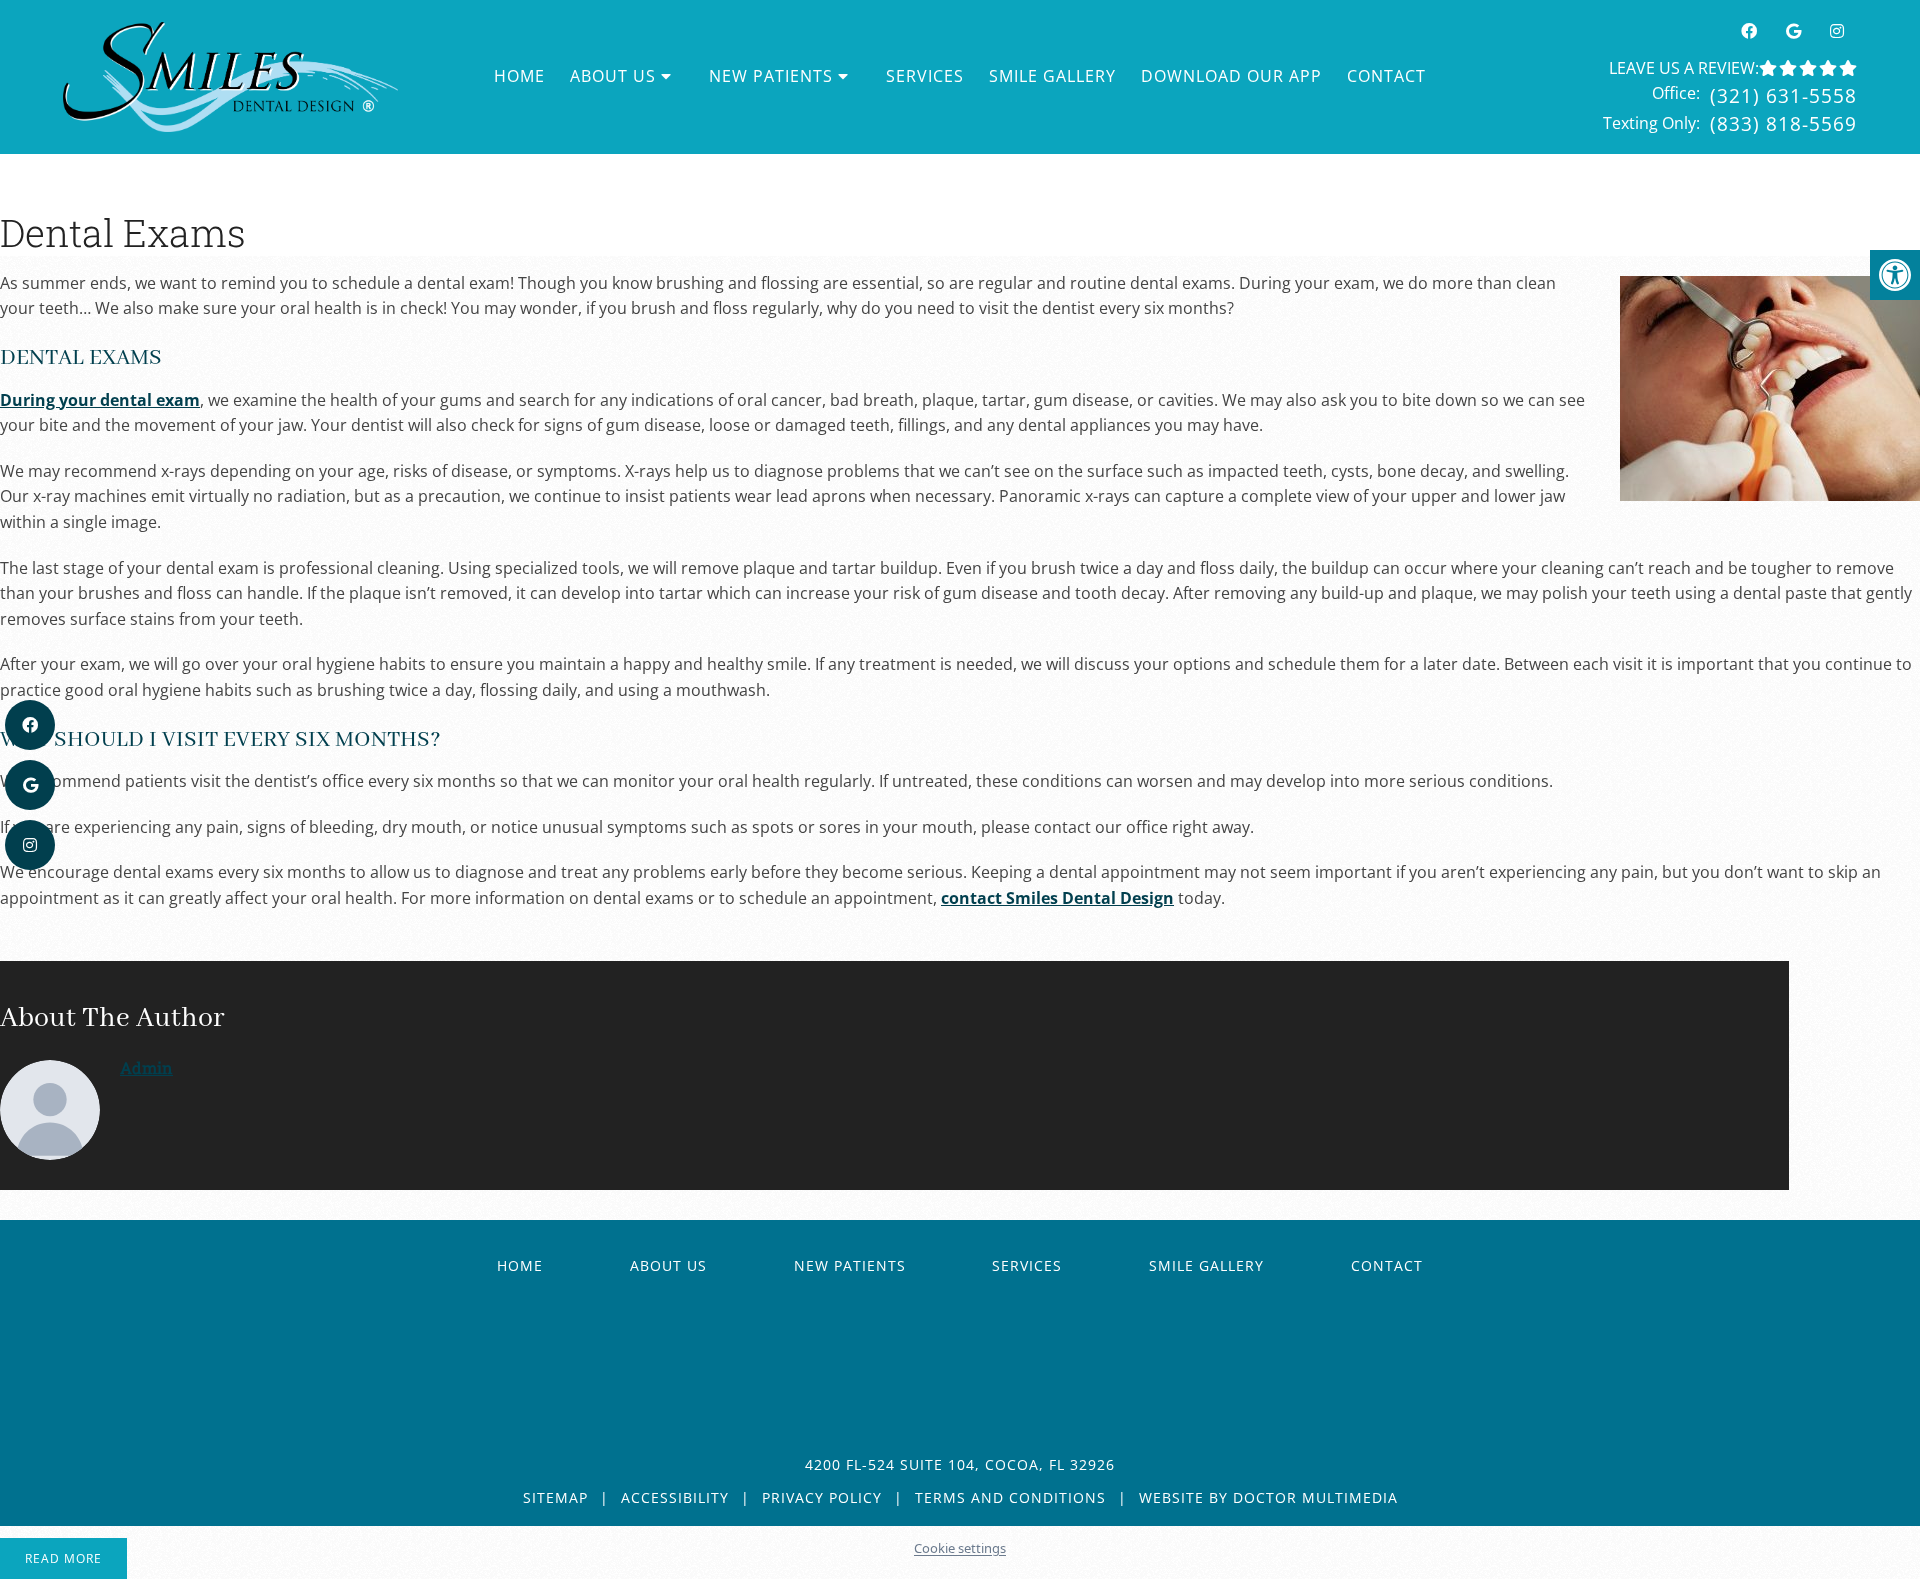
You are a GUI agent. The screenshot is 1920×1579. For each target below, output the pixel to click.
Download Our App (1231, 76)
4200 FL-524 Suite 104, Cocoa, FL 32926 (960, 1464)
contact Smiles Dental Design (1057, 898)
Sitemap (555, 1497)
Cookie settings (960, 1548)
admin (146, 1067)
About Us (668, 1265)
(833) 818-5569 (1783, 124)
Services (925, 76)
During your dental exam (100, 400)
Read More (63, 1558)
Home (519, 76)
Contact (1386, 76)
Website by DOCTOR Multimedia (1268, 1497)
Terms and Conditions (1010, 1497)
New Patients (771, 76)
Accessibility (675, 1497)
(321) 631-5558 (1783, 96)
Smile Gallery (1052, 76)
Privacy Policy (822, 1497)
